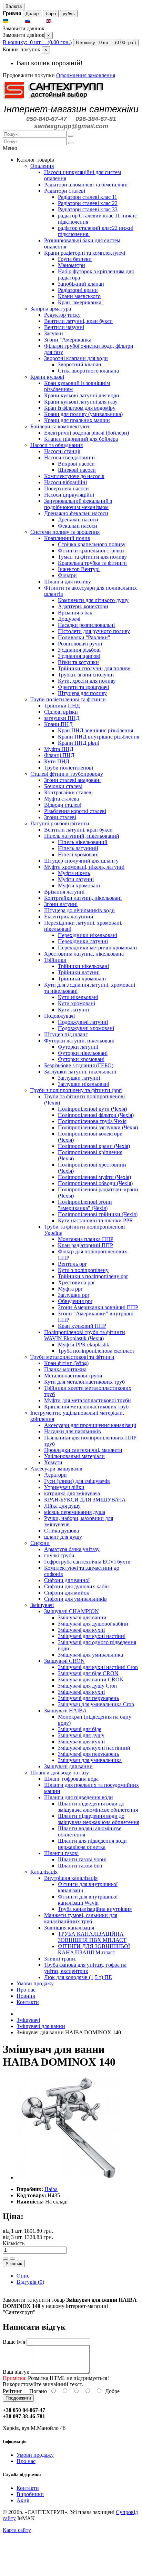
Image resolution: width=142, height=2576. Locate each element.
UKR (16, 21)
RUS (38, 21)
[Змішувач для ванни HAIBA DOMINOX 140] (68, 2177)
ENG (59, 21)
